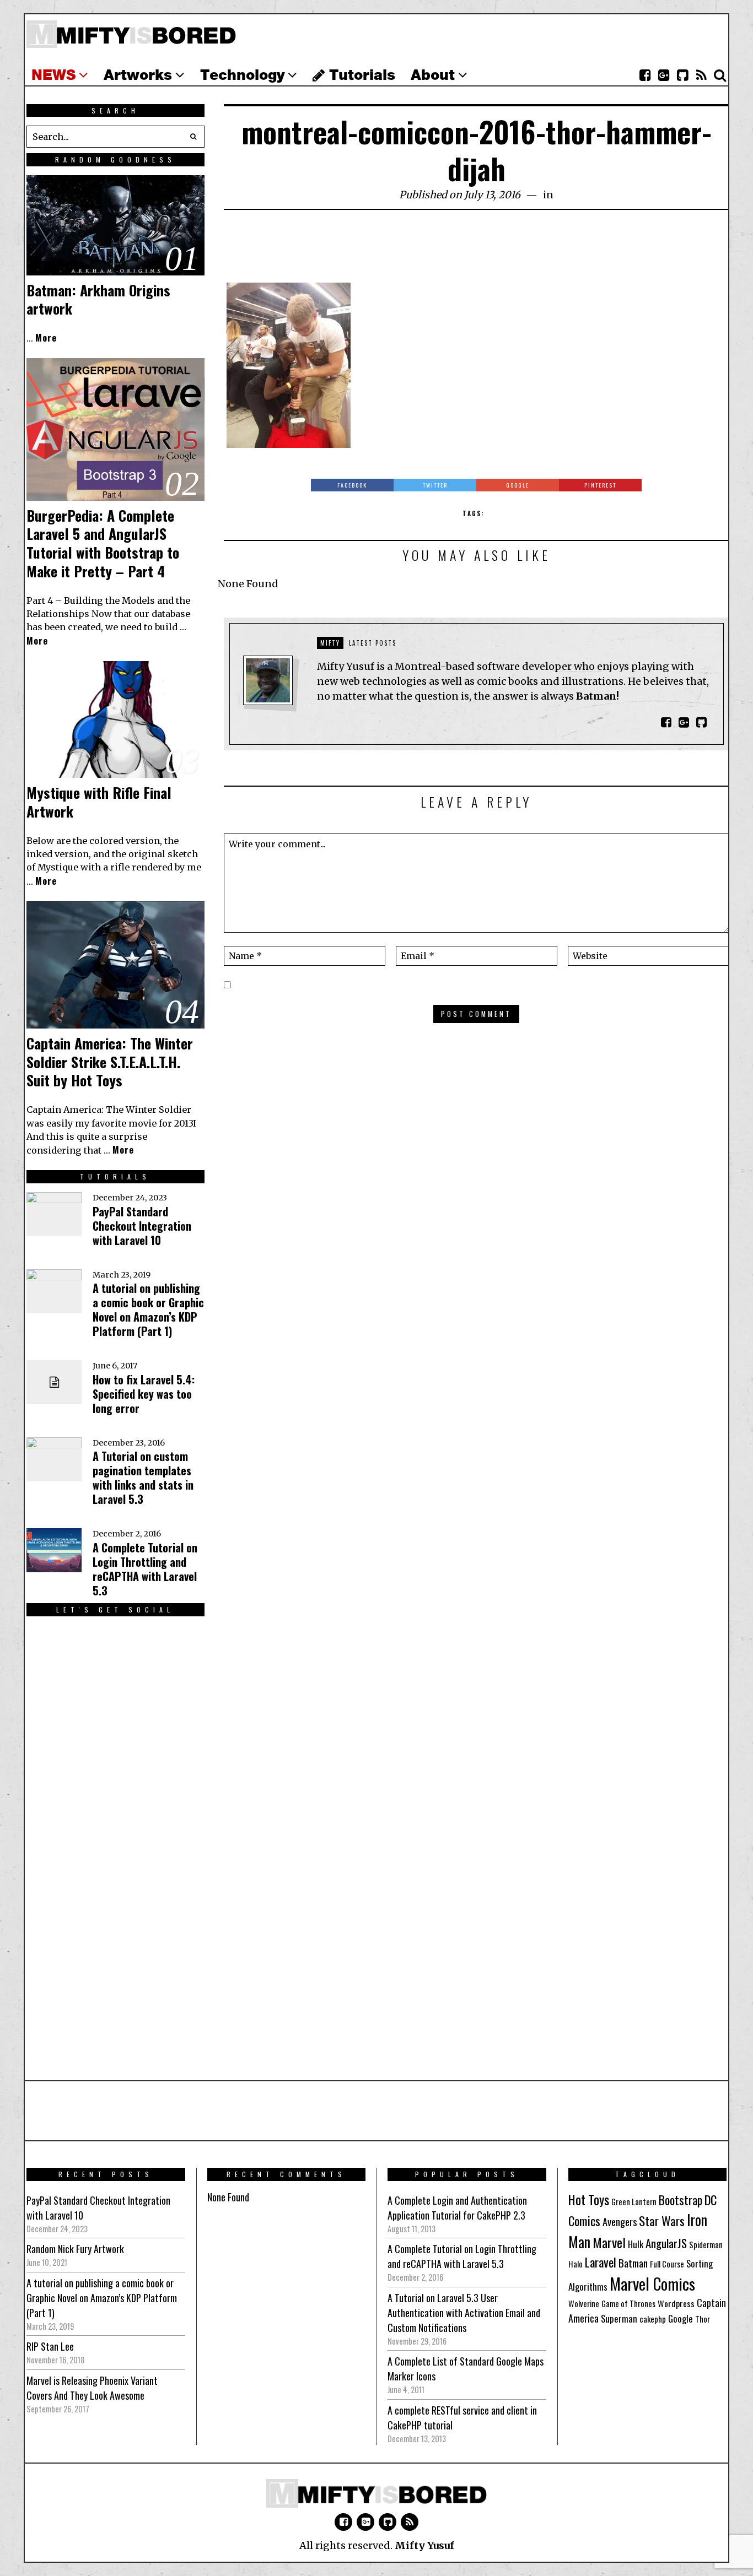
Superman (619, 2318)
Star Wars (662, 2221)
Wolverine (584, 2304)
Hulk (636, 2244)
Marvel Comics (652, 2283)
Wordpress (676, 2303)
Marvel (609, 2242)
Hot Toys (589, 2199)
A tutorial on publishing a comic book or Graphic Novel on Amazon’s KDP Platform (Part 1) (148, 1309)
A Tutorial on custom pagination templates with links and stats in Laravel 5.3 (143, 1478)
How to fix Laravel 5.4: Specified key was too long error (144, 1394)
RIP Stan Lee (50, 2346)
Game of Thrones (628, 2304)
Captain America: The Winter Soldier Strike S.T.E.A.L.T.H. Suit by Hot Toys (110, 1062)
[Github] (682, 75)
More (46, 338)
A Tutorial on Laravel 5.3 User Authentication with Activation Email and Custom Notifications (464, 2313)
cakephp (653, 2319)
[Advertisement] (476, 252)
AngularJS (666, 2243)
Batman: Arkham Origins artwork (98, 299)
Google (681, 2318)
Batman (633, 2263)
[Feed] (701, 75)
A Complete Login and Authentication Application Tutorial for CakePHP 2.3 (457, 2208)
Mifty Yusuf (424, 2545)
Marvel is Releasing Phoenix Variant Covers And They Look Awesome (92, 2388)
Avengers (620, 2221)
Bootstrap (681, 2200)
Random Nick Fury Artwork (75, 2249)
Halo (575, 2264)
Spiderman (706, 2245)
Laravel (601, 2262)
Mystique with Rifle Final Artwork (99, 802)
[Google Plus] (365, 2522)
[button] (193, 137)
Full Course (667, 2264)
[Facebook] (645, 75)
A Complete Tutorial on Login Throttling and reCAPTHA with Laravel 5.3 (145, 1569)
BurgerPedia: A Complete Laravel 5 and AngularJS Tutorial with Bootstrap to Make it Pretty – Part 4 (103, 543)
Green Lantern (634, 2202)
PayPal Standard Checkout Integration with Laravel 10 (142, 1226)
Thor (703, 2319)
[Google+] (664, 75)
